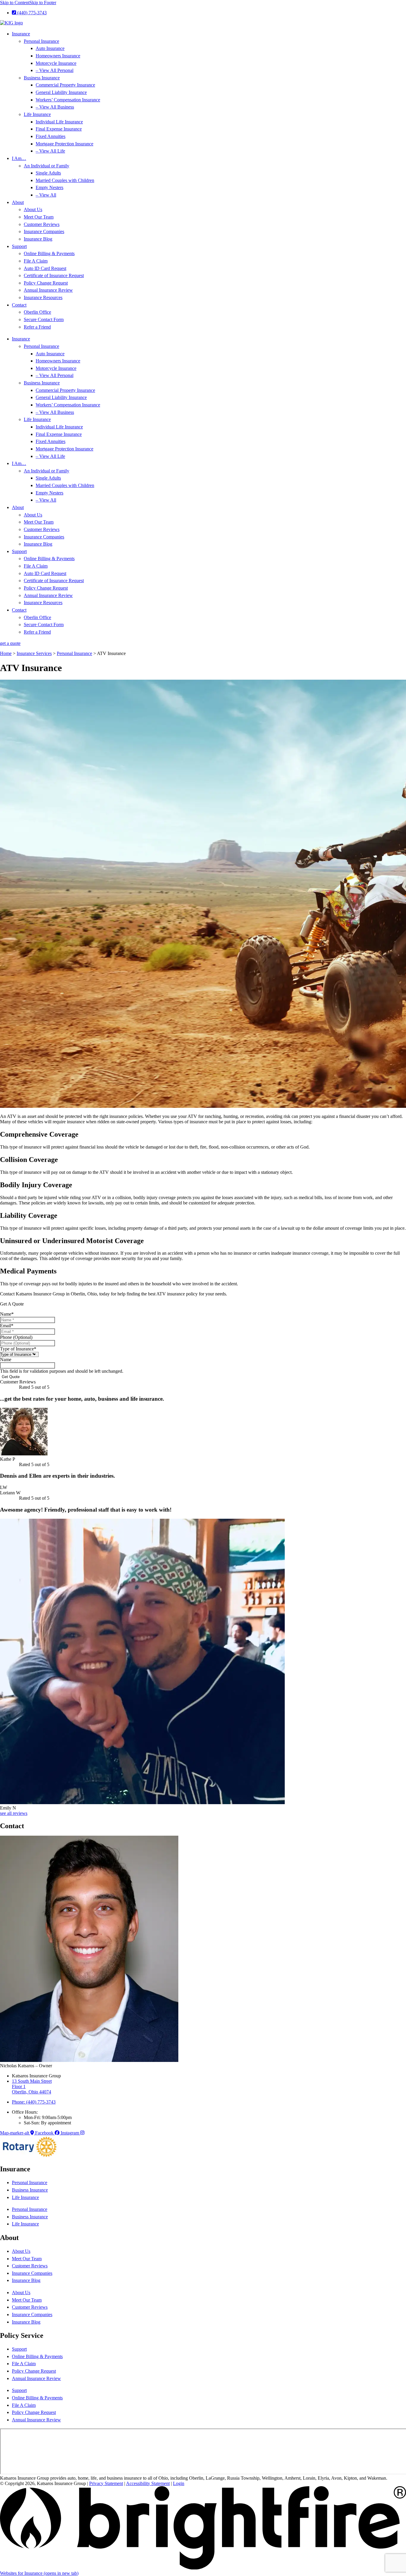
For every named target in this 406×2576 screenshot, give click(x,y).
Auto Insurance (50, 48)
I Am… (19, 158)
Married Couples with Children (65, 180)
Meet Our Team (39, 217)
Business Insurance (42, 78)
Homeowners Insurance (58, 56)
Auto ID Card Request (45, 268)
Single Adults (48, 173)
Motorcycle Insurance (56, 63)
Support (19, 246)
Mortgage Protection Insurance (64, 144)
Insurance (21, 34)
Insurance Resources (43, 297)
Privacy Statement (106, 2483)
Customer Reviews (42, 224)
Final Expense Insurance (59, 129)
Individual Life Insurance (59, 122)
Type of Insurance (18, 1349)
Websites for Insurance (39, 2573)
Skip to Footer (43, 3)
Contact (19, 305)
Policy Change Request (46, 283)
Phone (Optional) (16, 1337)
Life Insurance (37, 114)
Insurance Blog (38, 239)
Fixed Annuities (51, 136)
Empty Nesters (49, 187)
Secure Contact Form (44, 319)
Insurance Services (34, 653)
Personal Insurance (41, 41)
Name (7, 1314)
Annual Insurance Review (48, 290)
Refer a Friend (37, 327)
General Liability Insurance (61, 92)
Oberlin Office (37, 312)
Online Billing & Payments (49, 253)
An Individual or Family (47, 166)
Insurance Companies (44, 231)
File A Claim (36, 261)
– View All (46, 195)
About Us (33, 209)
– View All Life (50, 151)
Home (6, 653)
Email (7, 1326)
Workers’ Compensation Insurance (68, 100)
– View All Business (55, 107)
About (18, 202)
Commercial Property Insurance (65, 85)
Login (179, 2483)
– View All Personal (55, 70)
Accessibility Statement (148, 2483)
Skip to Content (15, 3)
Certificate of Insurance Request (54, 275)
